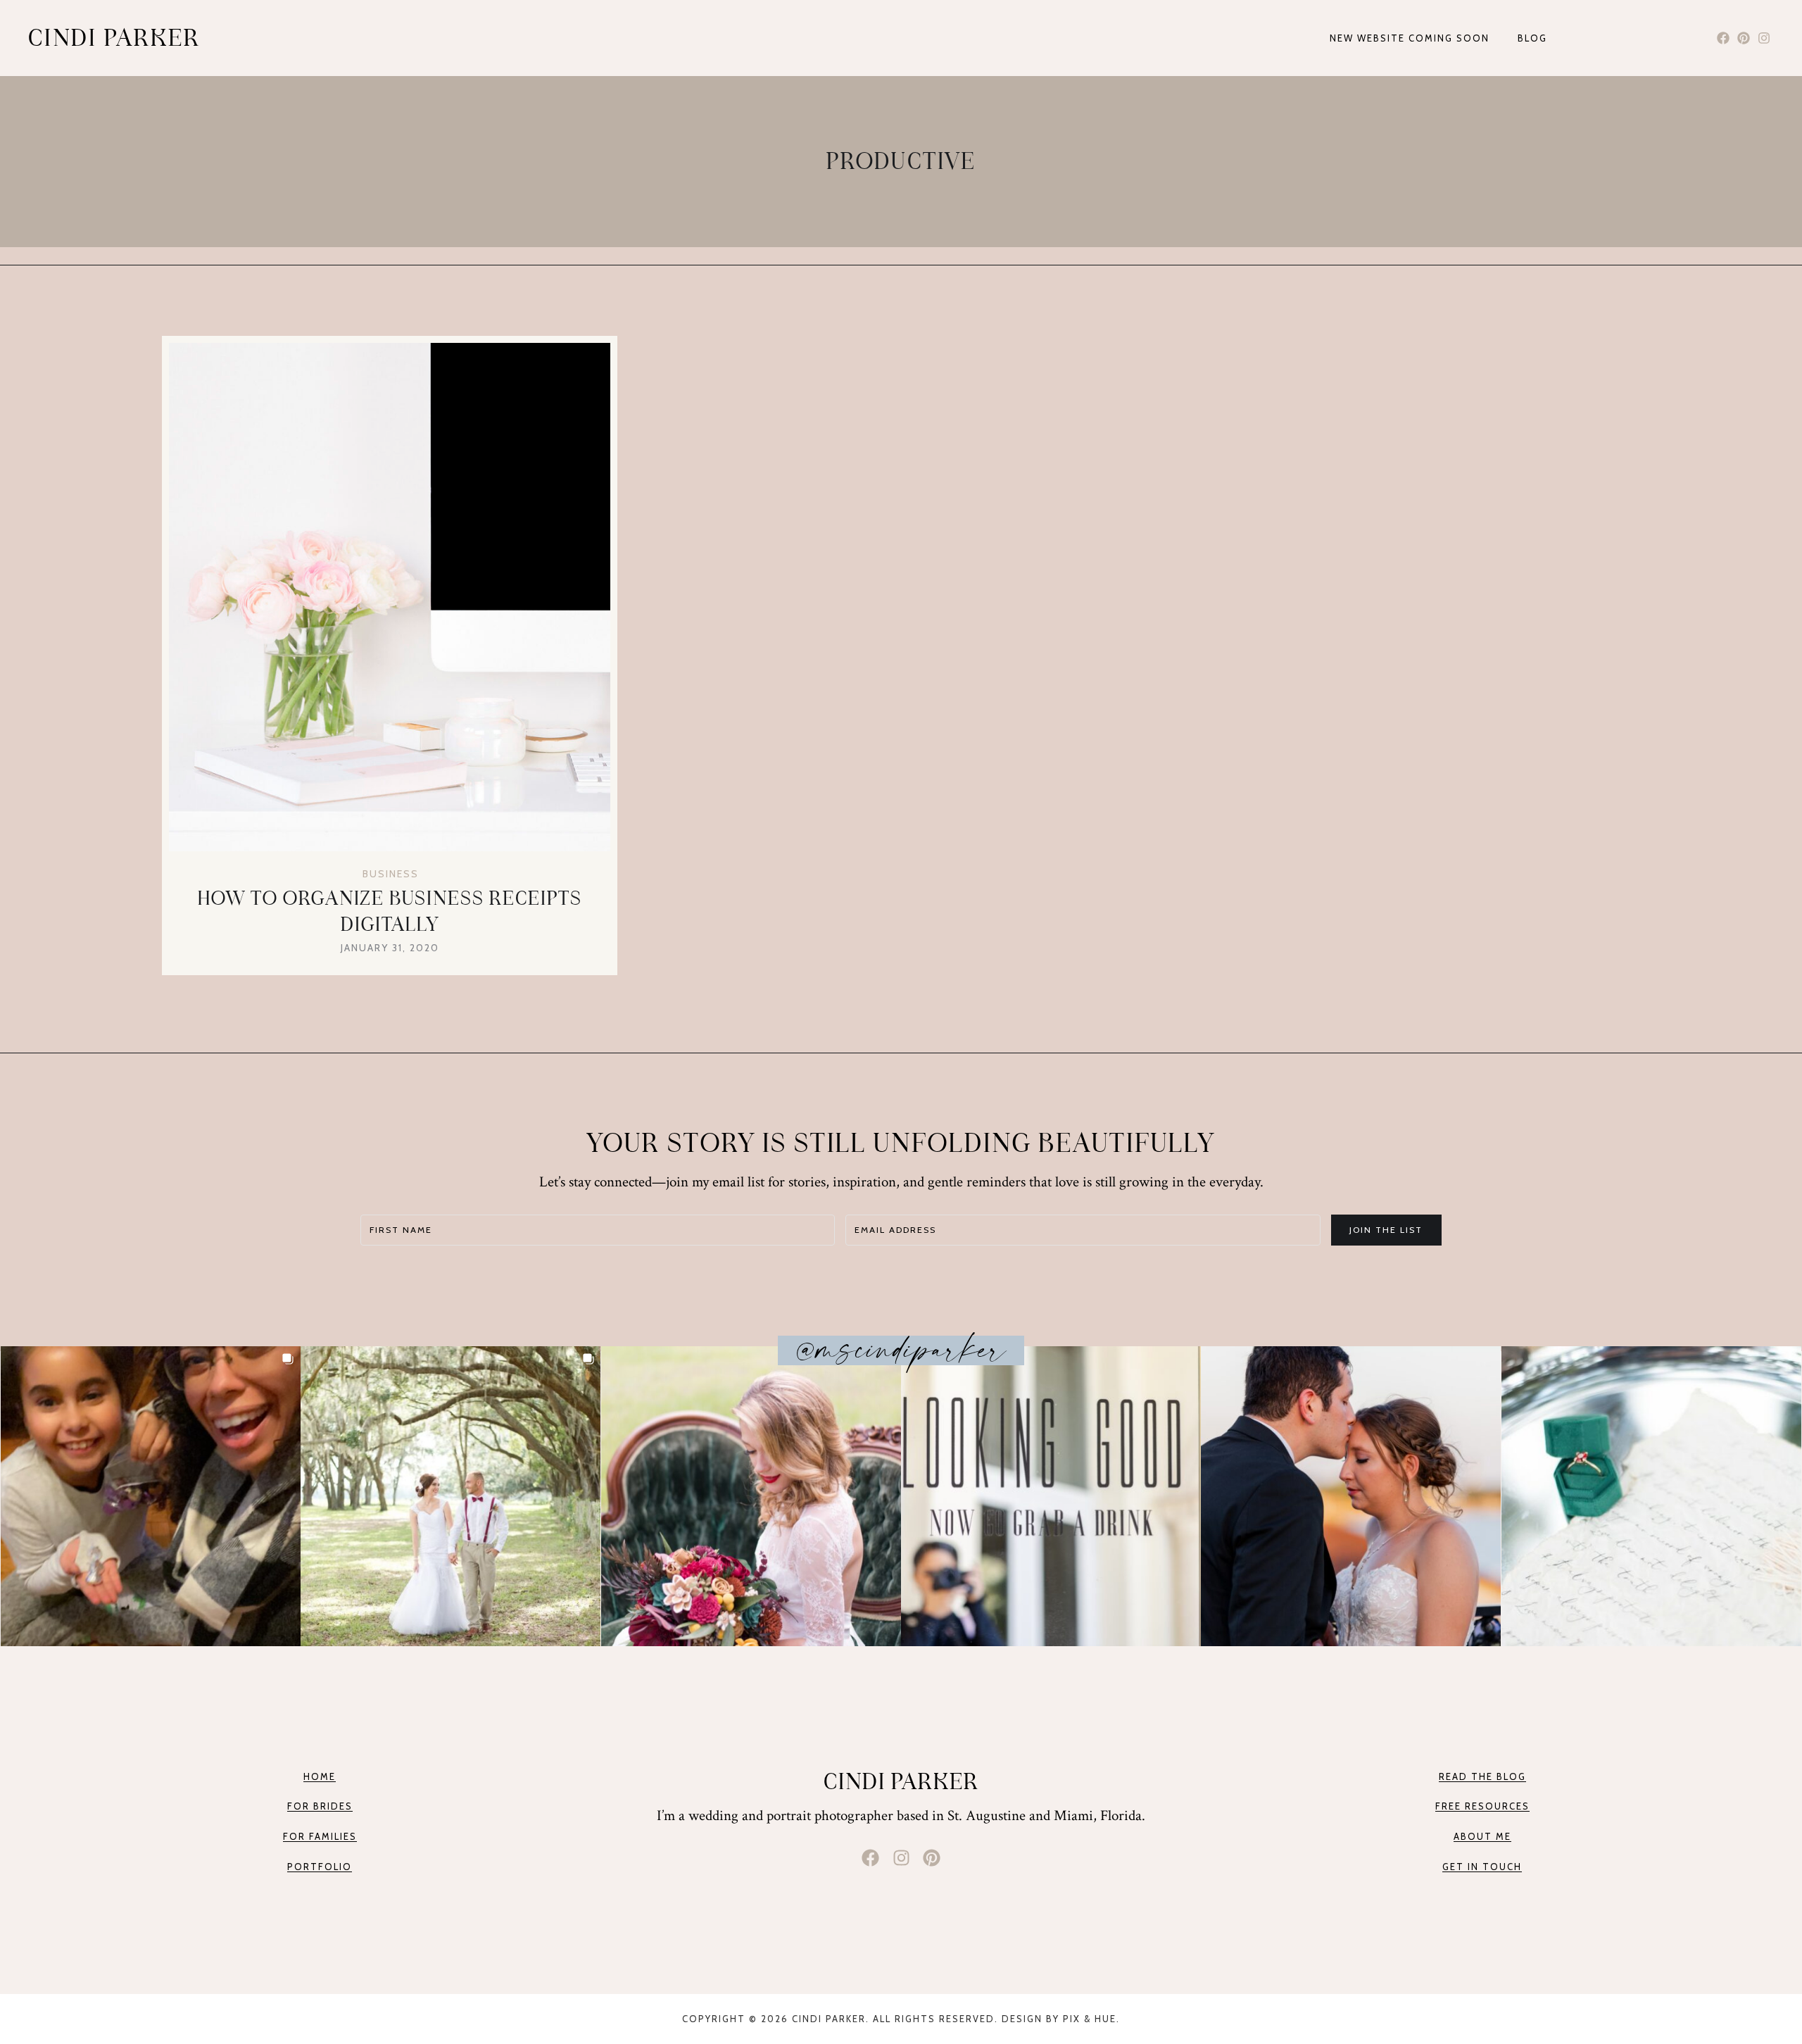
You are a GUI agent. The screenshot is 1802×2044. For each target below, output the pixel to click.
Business (391, 874)
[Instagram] (1764, 38)
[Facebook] (1724, 38)
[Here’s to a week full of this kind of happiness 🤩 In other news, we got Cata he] (450, 1496)
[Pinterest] (1743, 38)
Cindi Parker (901, 1781)
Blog (1532, 38)
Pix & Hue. (1091, 2019)
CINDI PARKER (114, 38)
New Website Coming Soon (1410, 38)
